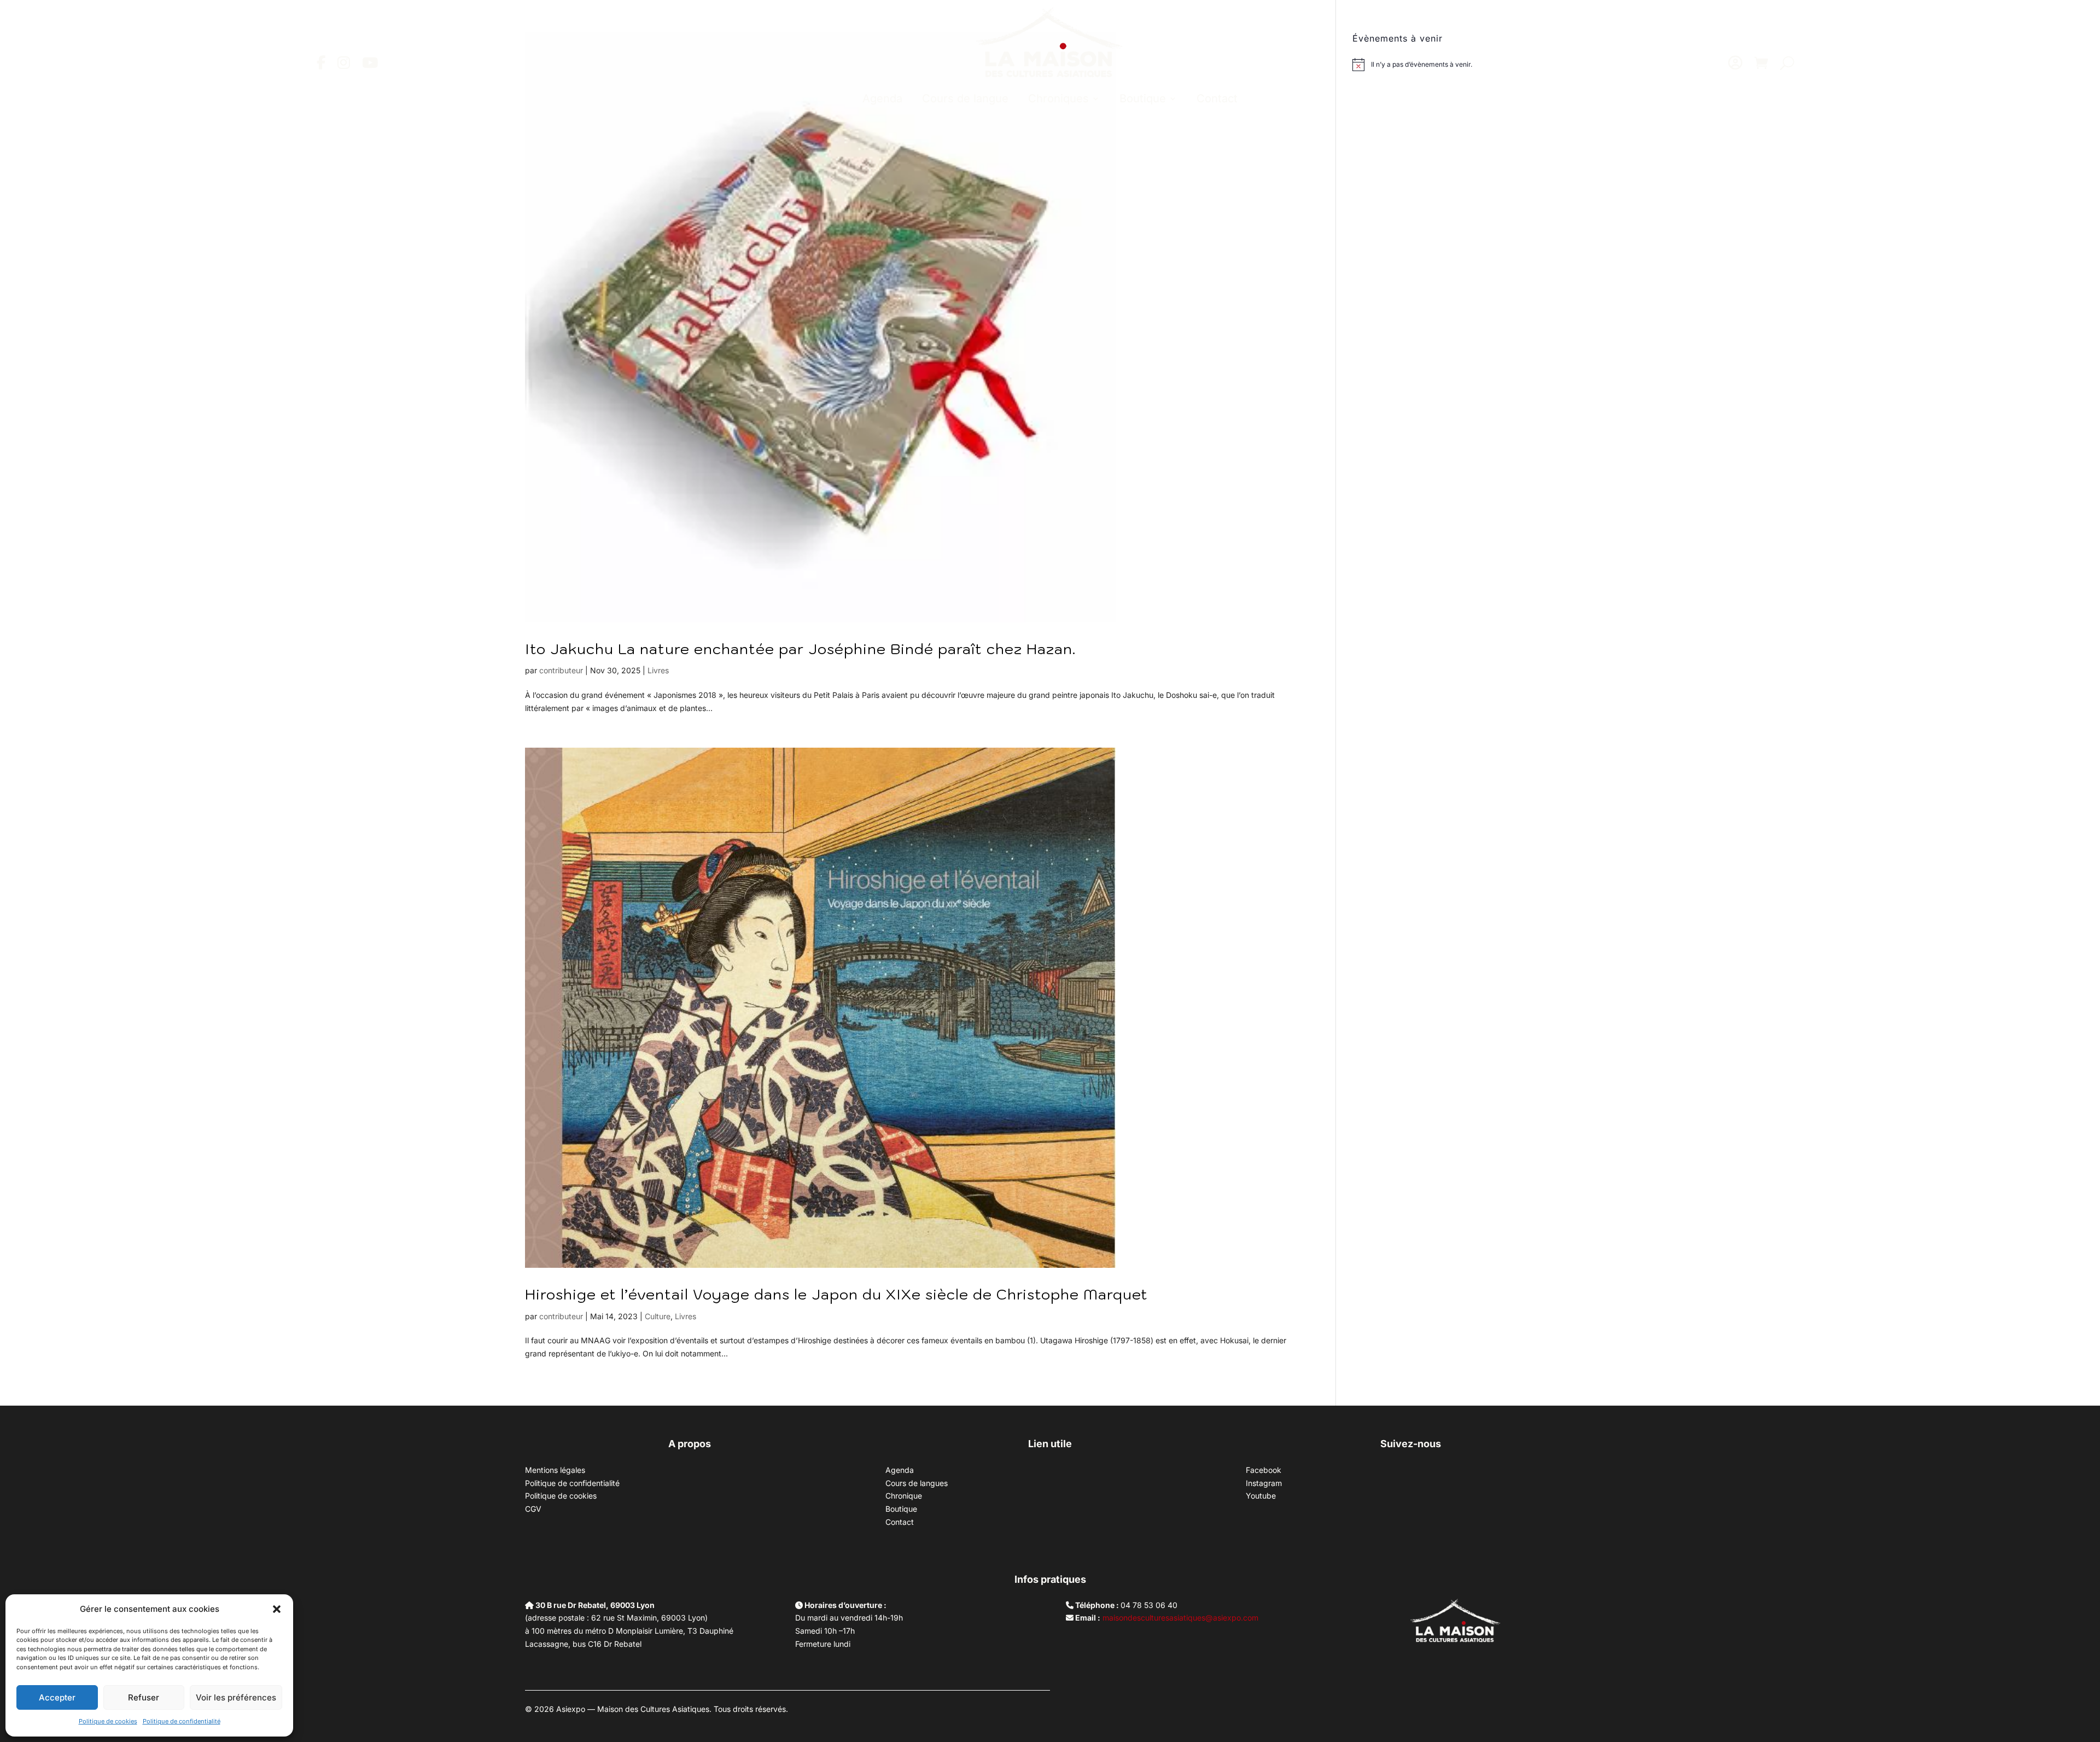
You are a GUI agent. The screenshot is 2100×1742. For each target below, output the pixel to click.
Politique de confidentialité (182, 1721)
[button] (277, 1609)
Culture (658, 1316)
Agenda (882, 98)
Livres (658, 670)
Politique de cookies (108, 1721)
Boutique (1143, 98)
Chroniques (1058, 98)
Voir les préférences (236, 1697)
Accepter (57, 1697)
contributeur (561, 670)
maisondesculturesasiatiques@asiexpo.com (1180, 1618)
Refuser (144, 1697)
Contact (1217, 98)
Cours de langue (965, 98)
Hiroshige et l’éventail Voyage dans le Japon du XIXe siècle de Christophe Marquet (836, 1294)
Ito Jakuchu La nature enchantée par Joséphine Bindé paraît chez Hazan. (800, 649)
